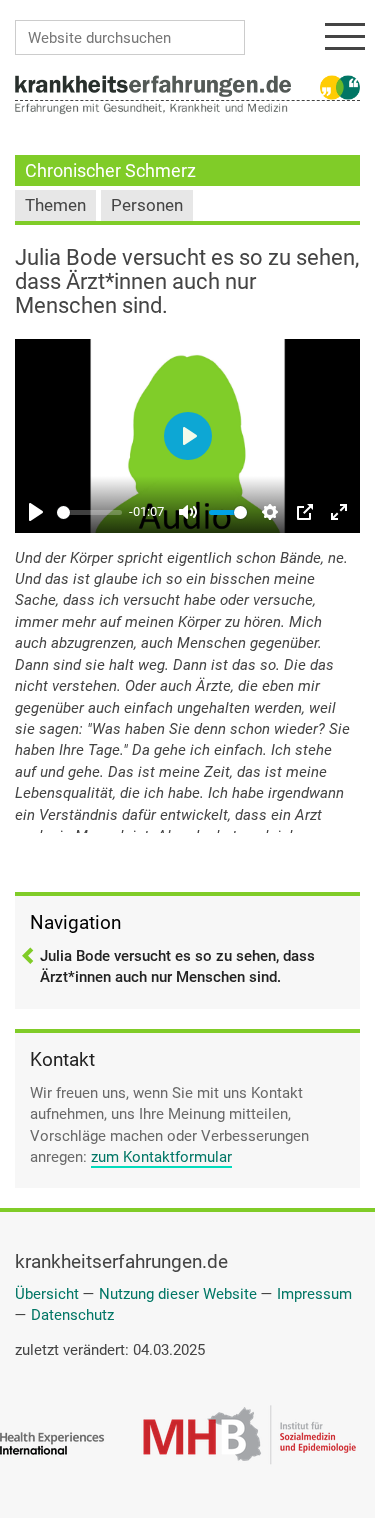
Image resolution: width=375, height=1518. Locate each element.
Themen (55, 205)
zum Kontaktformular (161, 1157)
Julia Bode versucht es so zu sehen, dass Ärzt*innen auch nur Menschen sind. (177, 966)
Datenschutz (72, 1315)
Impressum (314, 1294)
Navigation (75, 922)
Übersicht (47, 1294)
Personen (147, 205)
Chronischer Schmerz (110, 170)
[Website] (153, 85)
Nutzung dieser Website (178, 1294)
